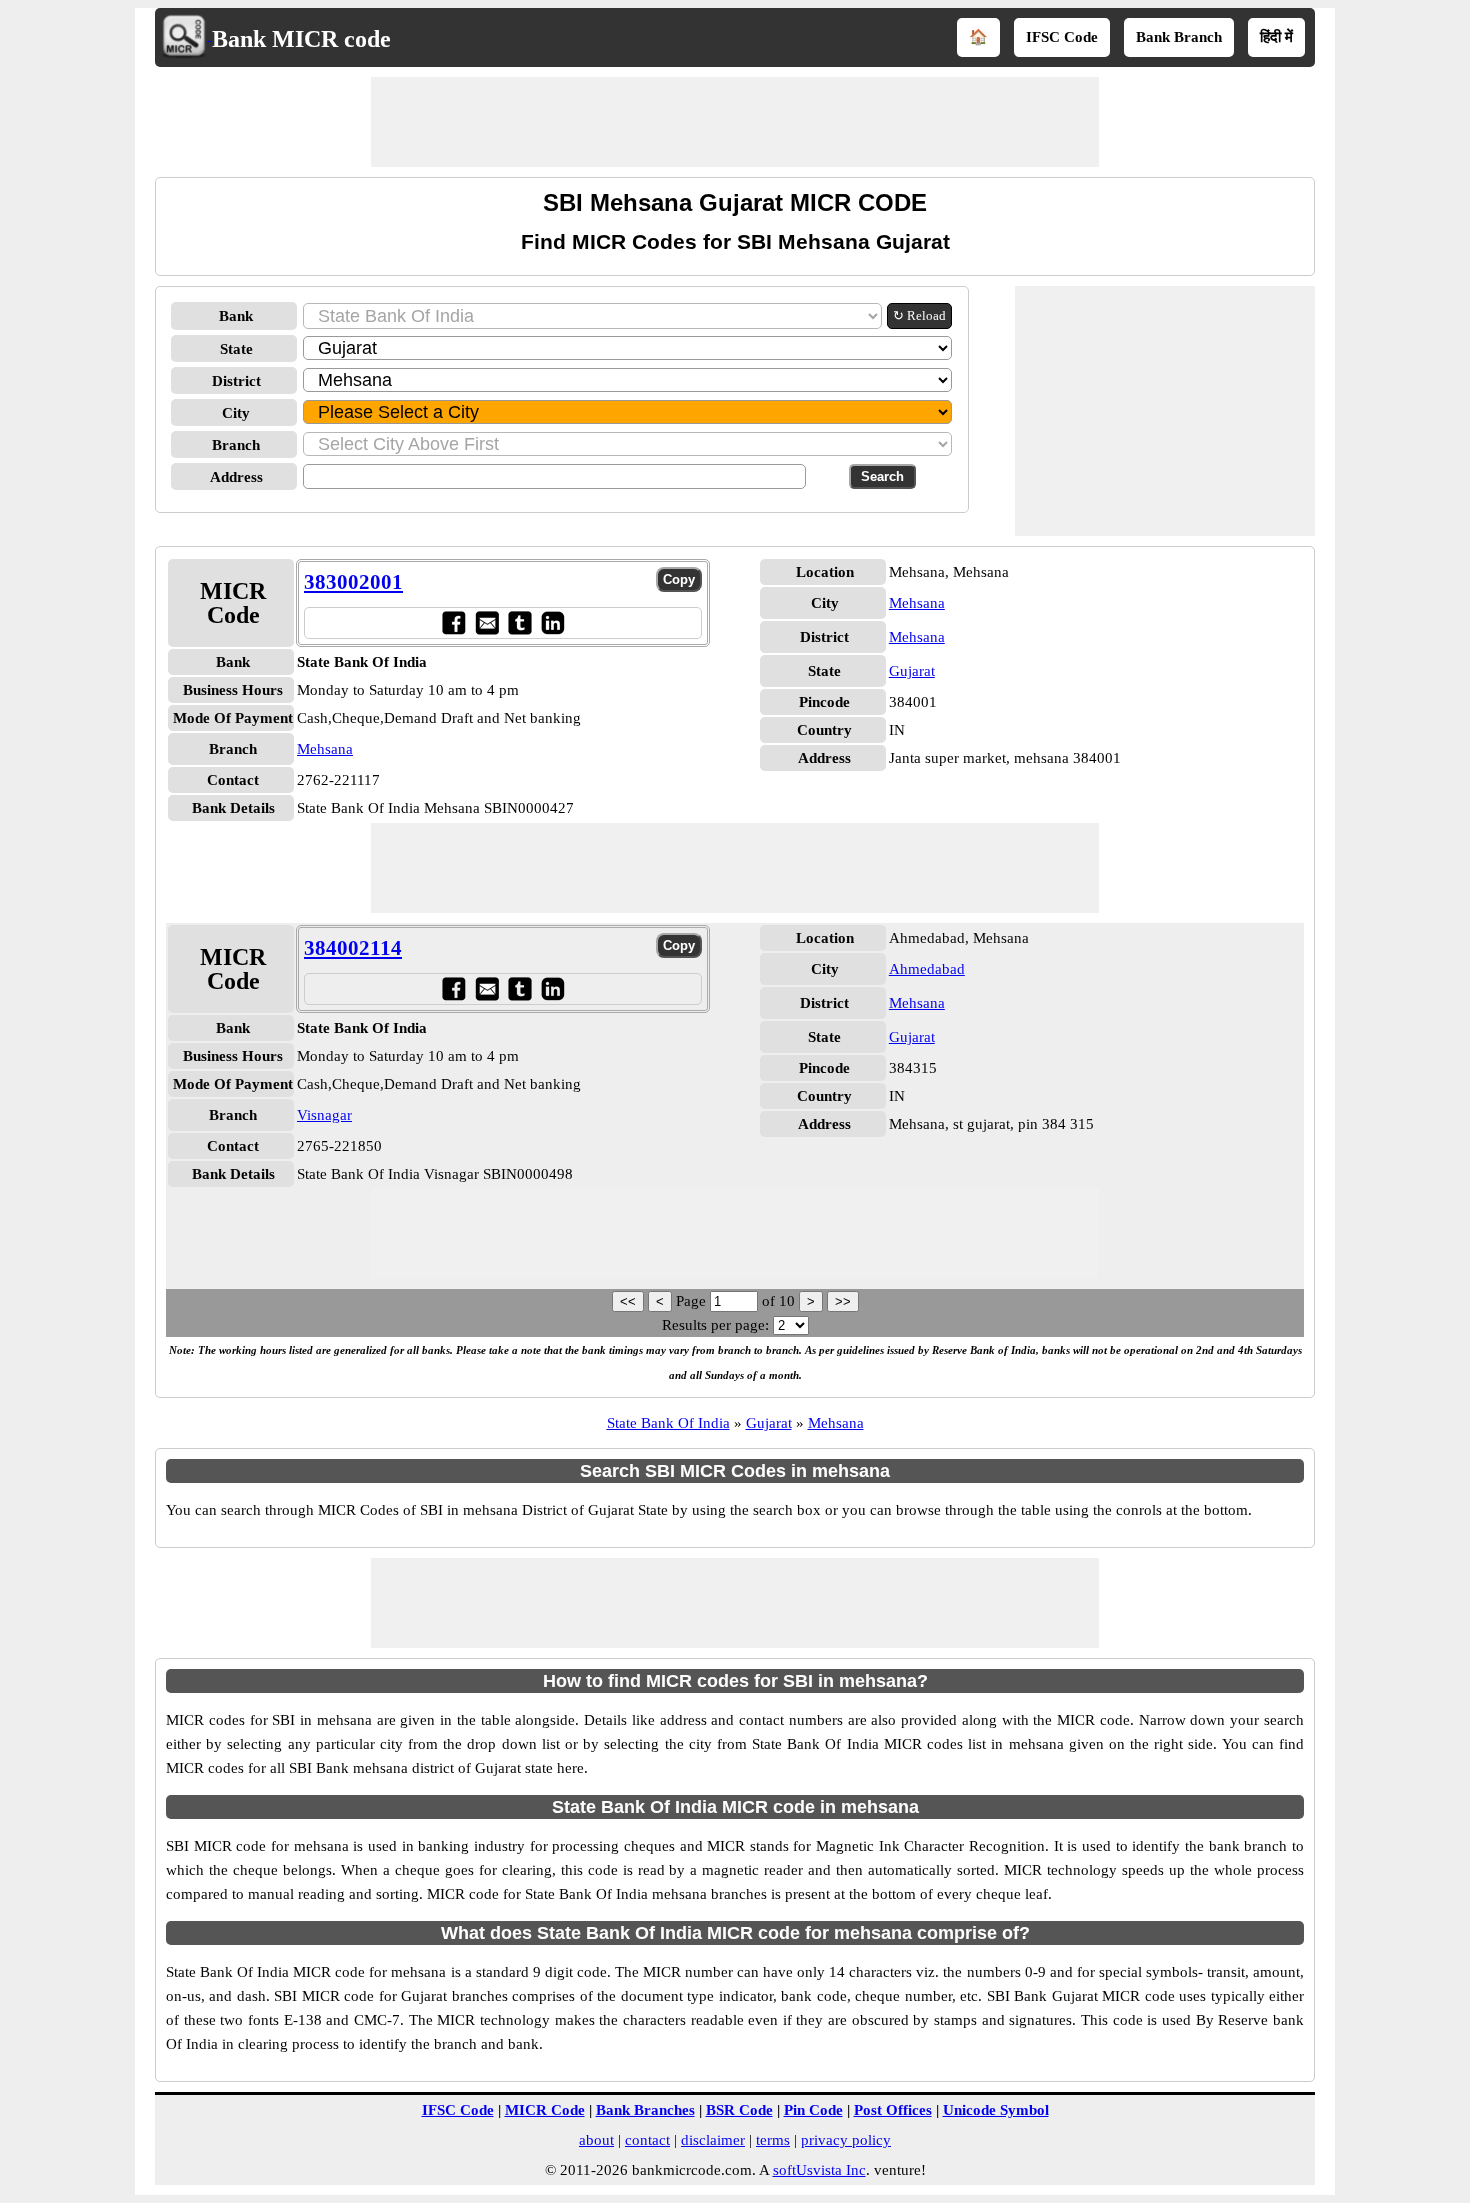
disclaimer (713, 2140)
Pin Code (813, 2110)
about (596, 2140)
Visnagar (324, 1115)
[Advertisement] (735, 122)
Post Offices (893, 2110)
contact (647, 2140)
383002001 (353, 582)
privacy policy (846, 2140)
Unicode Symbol (996, 2110)
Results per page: (715, 1325)
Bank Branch (1179, 37)
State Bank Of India (668, 1423)
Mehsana (325, 749)
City (236, 413)
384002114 (353, 948)
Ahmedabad (927, 969)
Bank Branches (645, 2110)
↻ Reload (919, 315)
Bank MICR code (301, 39)
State (236, 349)
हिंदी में (1276, 37)
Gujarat (912, 671)
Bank (236, 316)
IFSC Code (1062, 37)
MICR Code (545, 2110)
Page (693, 1301)
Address (236, 477)
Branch (236, 445)
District (236, 381)
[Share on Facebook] (453, 622)
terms (773, 2140)
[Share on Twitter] (519, 622)
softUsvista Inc (819, 2170)
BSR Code (739, 2110)
